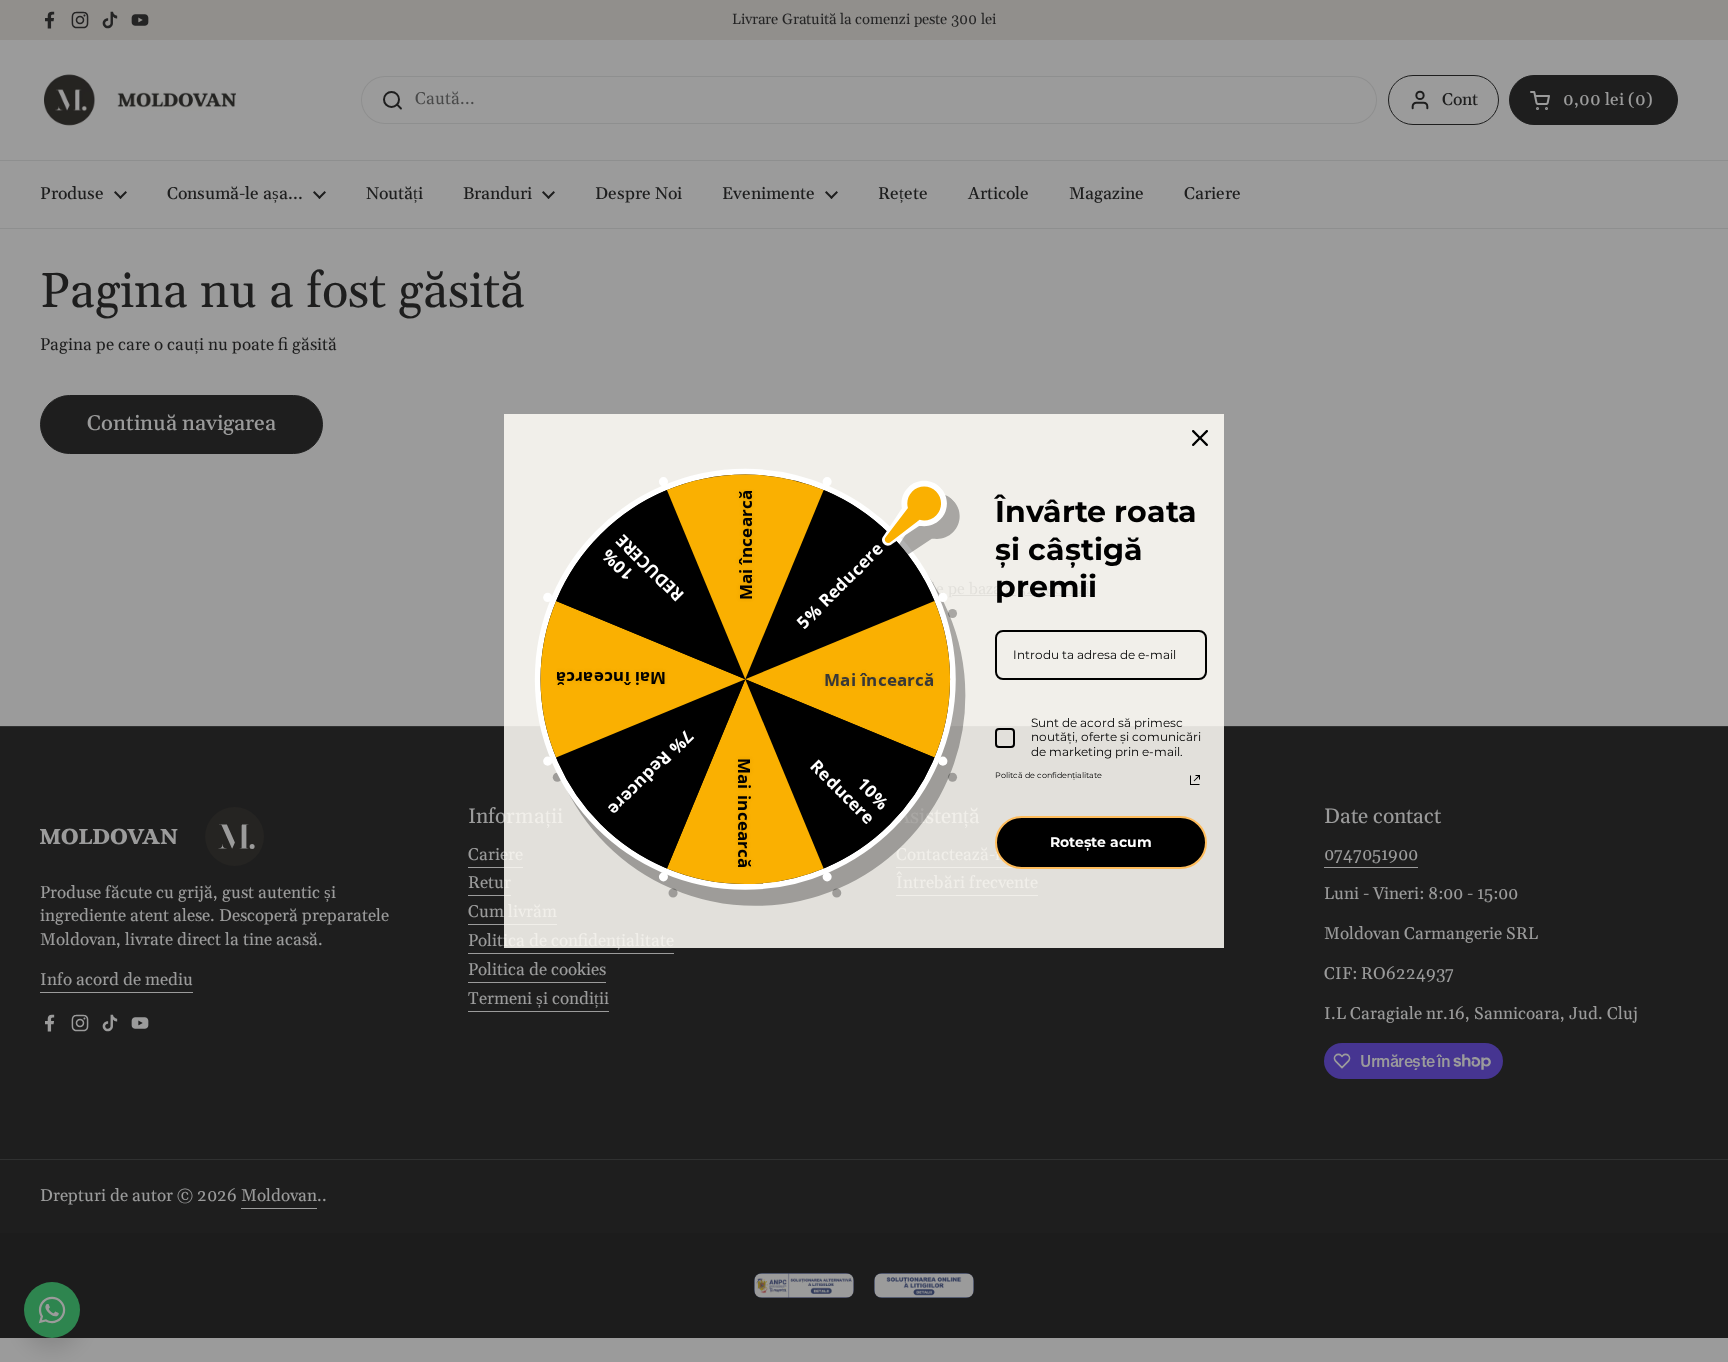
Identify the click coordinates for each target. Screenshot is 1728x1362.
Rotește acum (1101, 842)
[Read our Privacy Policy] (1195, 780)
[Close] (1200, 438)
